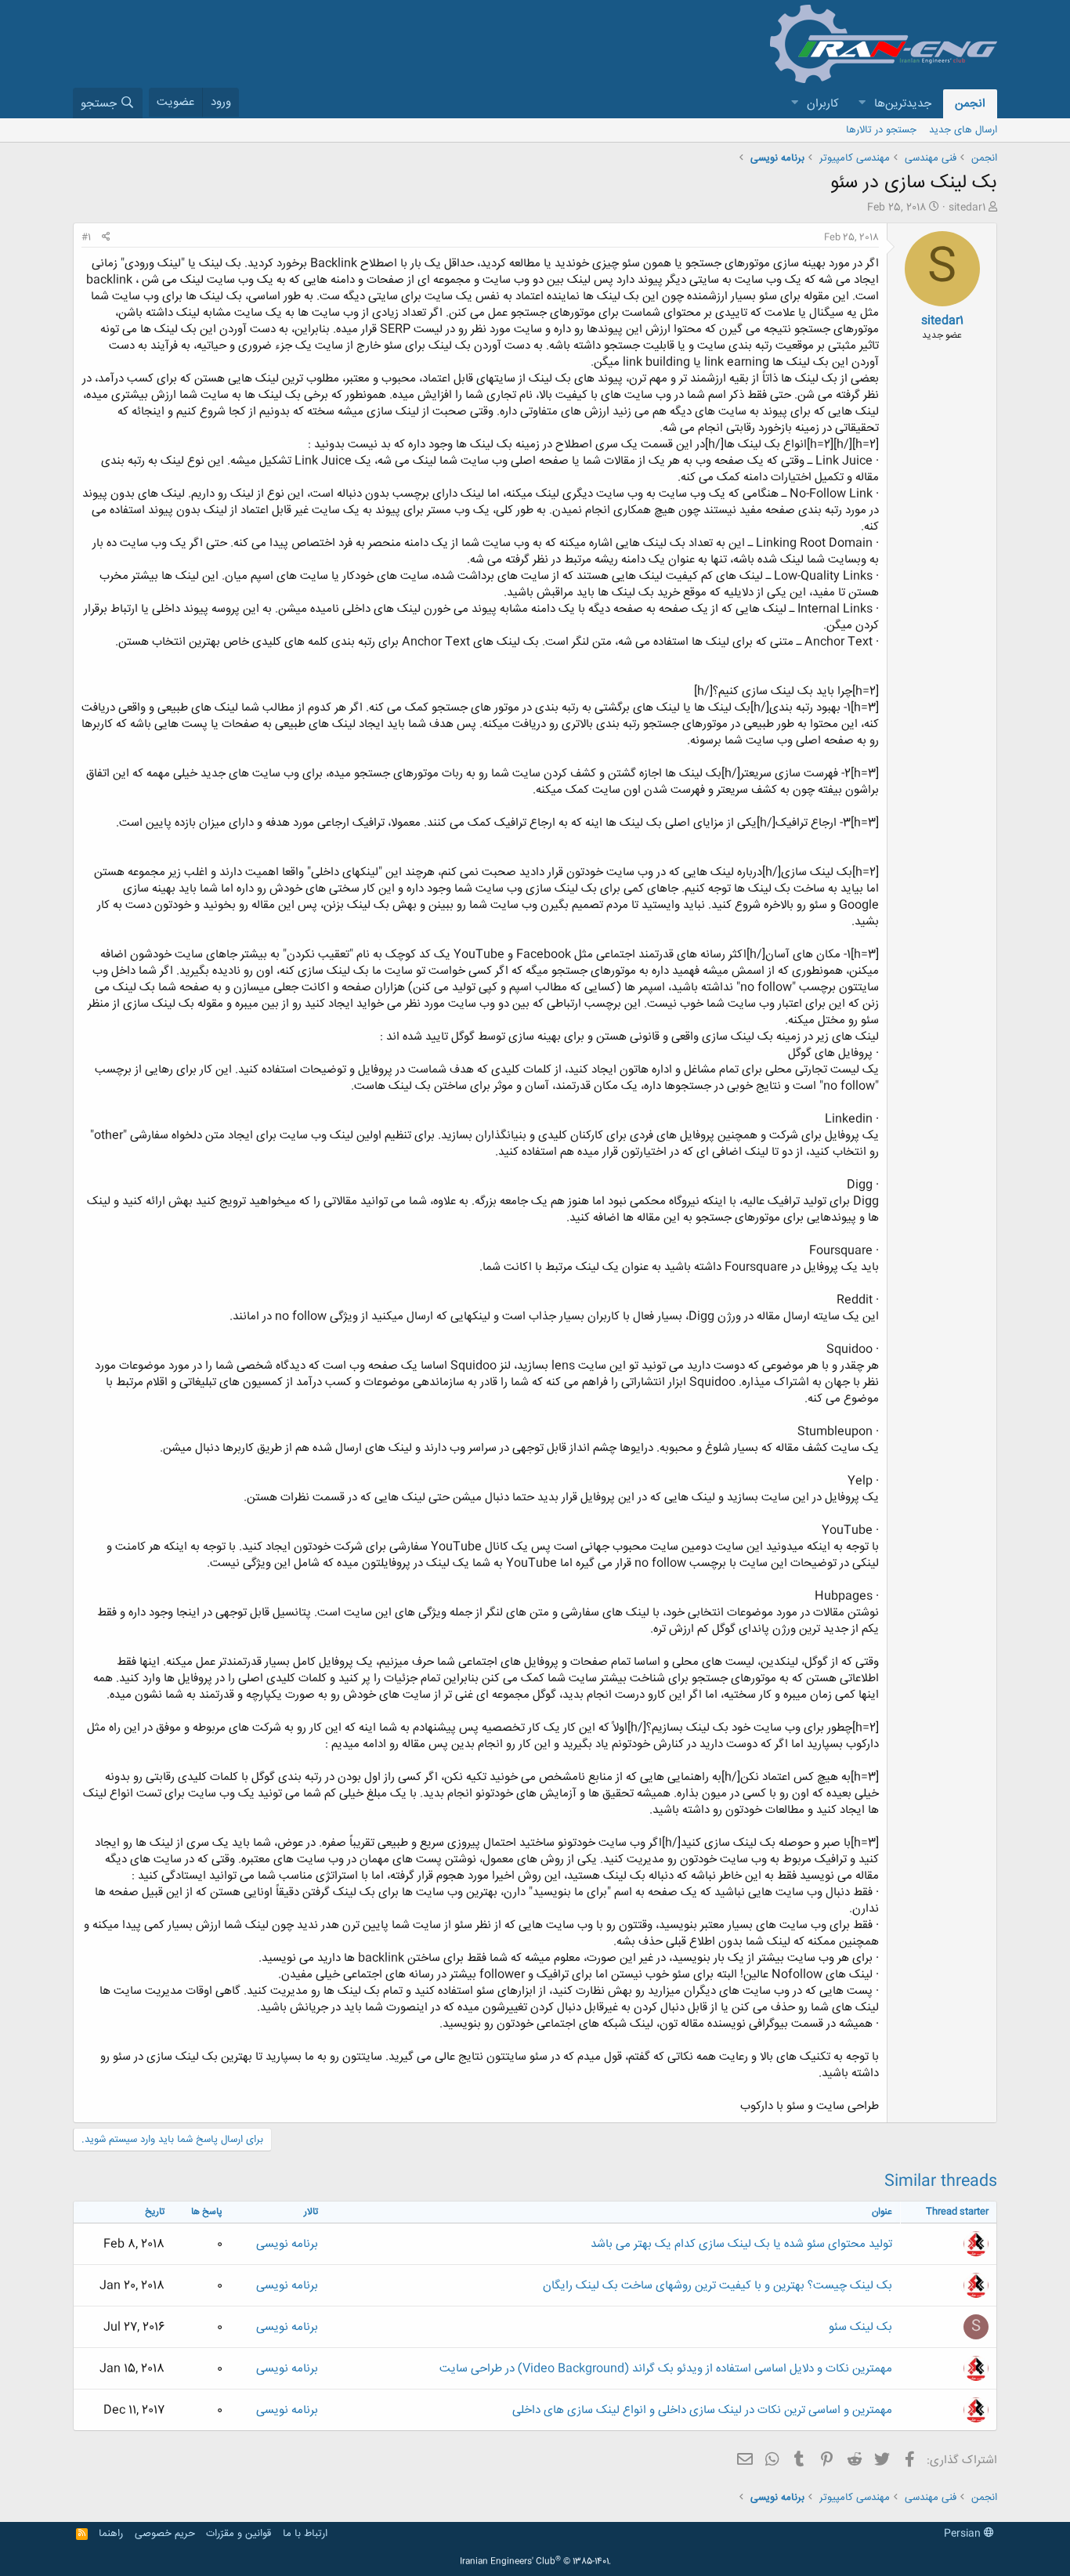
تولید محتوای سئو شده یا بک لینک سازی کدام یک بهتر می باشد (741, 2244)
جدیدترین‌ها (903, 104)
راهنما (111, 2534)
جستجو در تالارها (881, 130)
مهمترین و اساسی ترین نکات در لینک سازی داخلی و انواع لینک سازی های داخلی (702, 2410)
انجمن (970, 104)
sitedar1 (967, 208)
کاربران (823, 104)
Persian (964, 2534)
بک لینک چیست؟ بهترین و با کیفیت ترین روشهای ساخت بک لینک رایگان (718, 2286)
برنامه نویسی (287, 2244)
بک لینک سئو (860, 2327)
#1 (86, 237)
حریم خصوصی (165, 2534)
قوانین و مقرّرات (239, 2534)
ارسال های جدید (963, 130)
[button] (862, 104)
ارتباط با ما (305, 2534)
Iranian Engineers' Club (535, 2562)
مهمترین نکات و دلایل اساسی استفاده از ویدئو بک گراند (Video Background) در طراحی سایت (666, 2369)
